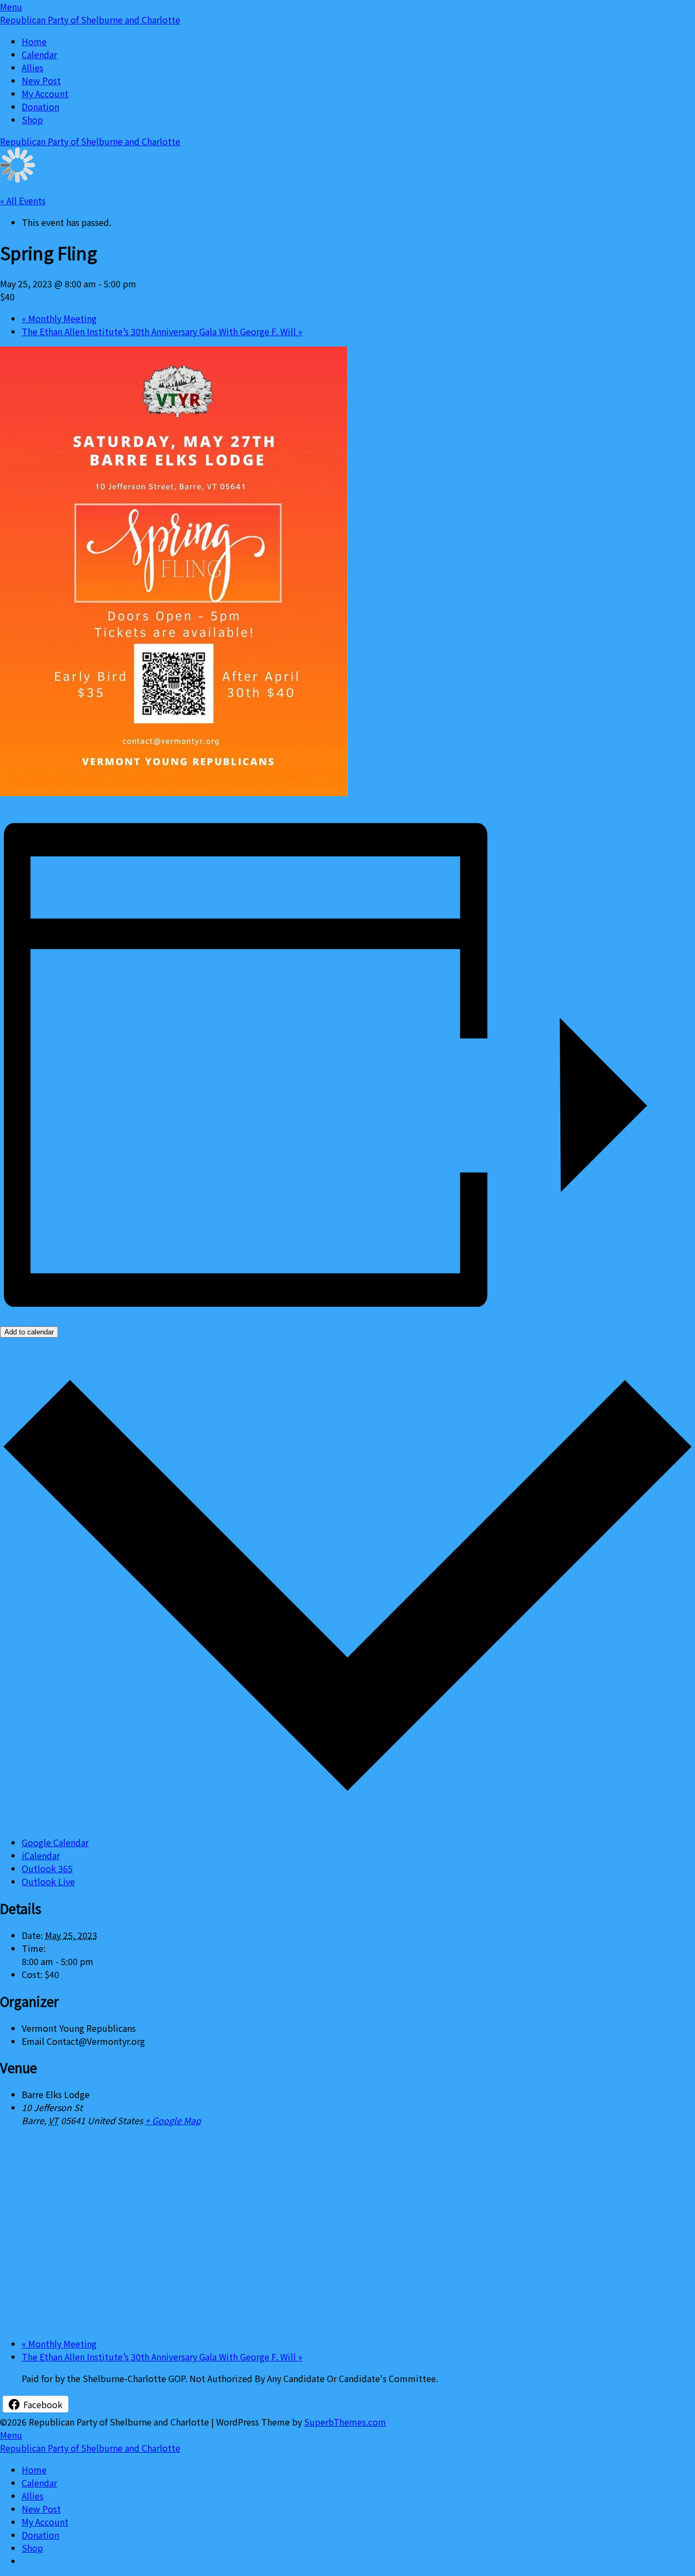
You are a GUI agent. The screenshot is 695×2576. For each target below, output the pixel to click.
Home (34, 41)
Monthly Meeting (59, 318)
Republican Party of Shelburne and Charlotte (90, 20)
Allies (33, 67)
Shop (32, 119)
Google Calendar (55, 1842)
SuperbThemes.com (345, 2422)
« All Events (23, 200)
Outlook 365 (47, 1868)
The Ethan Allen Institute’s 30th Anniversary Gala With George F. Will (162, 331)
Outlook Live (48, 1881)
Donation (40, 106)
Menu (11, 7)
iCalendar (41, 1855)
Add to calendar (29, 1332)
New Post (41, 80)
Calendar (39, 54)
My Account (45, 93)
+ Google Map (173, 2120)
